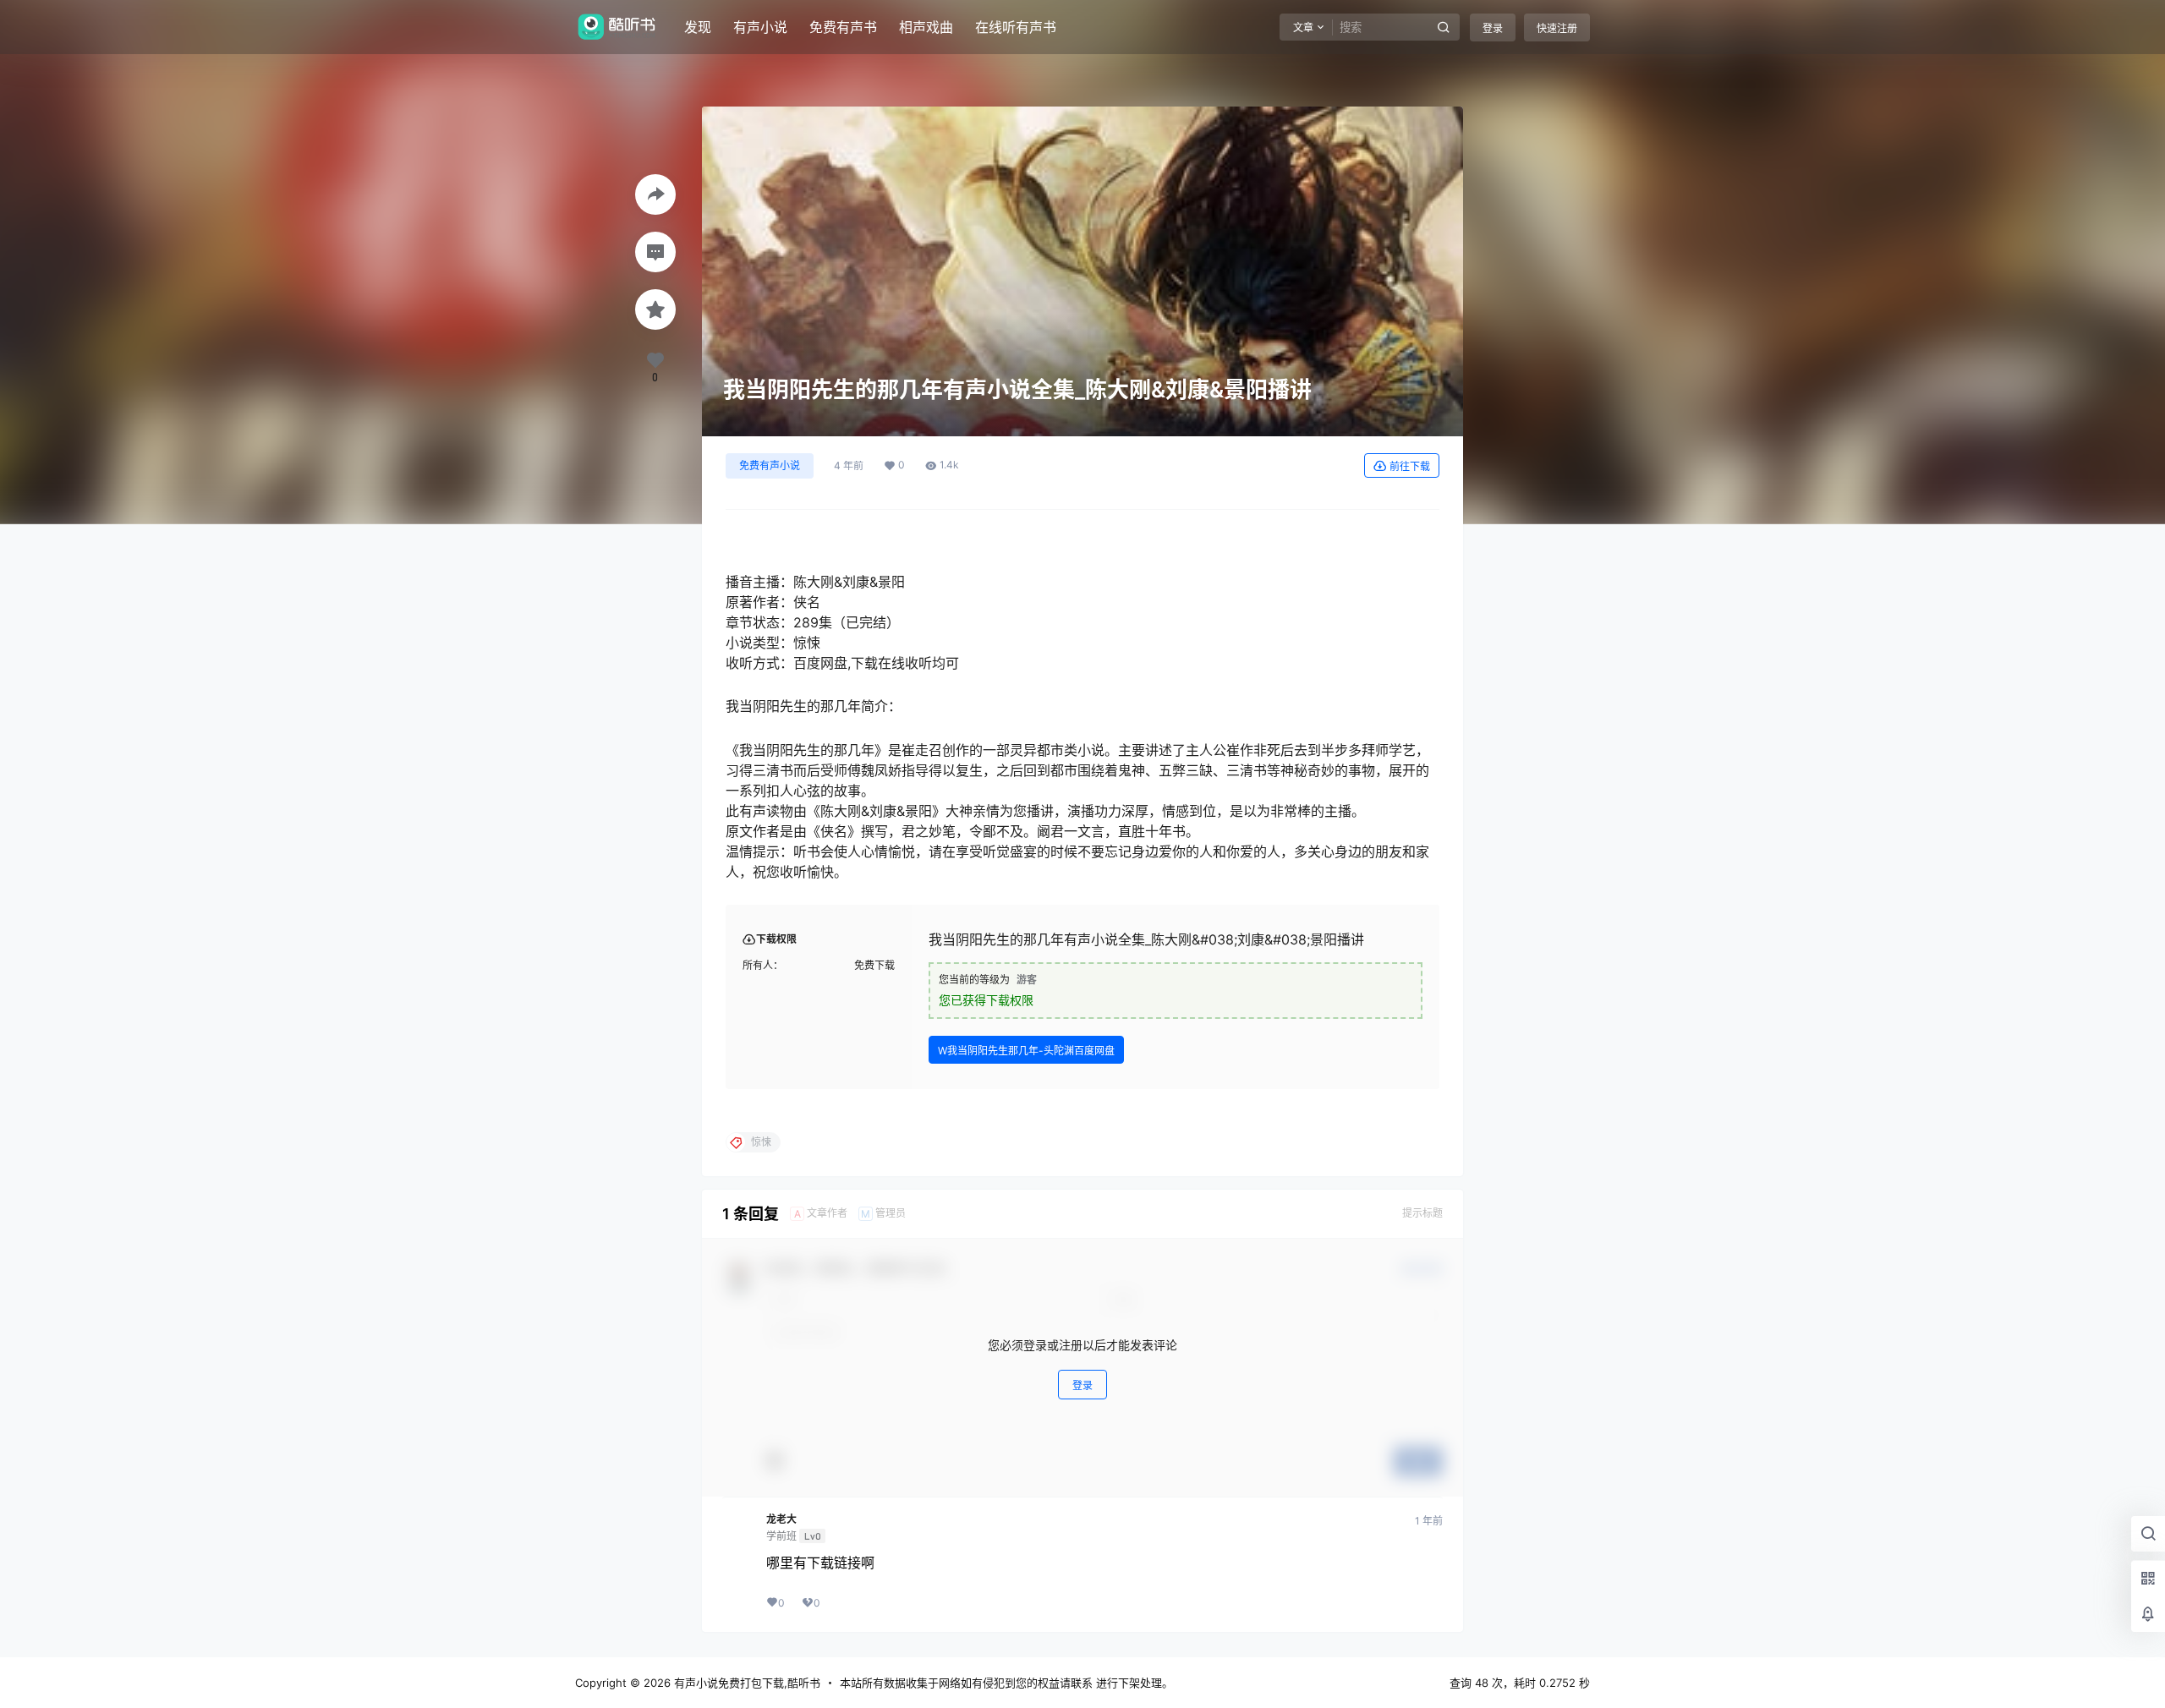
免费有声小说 (770, 465)
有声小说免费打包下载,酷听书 (745, 1683)
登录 (1493, 28)
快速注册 (1557, 28)
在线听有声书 (1016, 27)
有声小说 (760, 27)
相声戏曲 (926, 27)
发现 (698, 27)
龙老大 (781, 1519)
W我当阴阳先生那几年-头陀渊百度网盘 (1026, 1051)
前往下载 (1410, 466)
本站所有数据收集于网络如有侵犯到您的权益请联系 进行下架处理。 (1006, 1683)
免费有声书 (843, 27)
